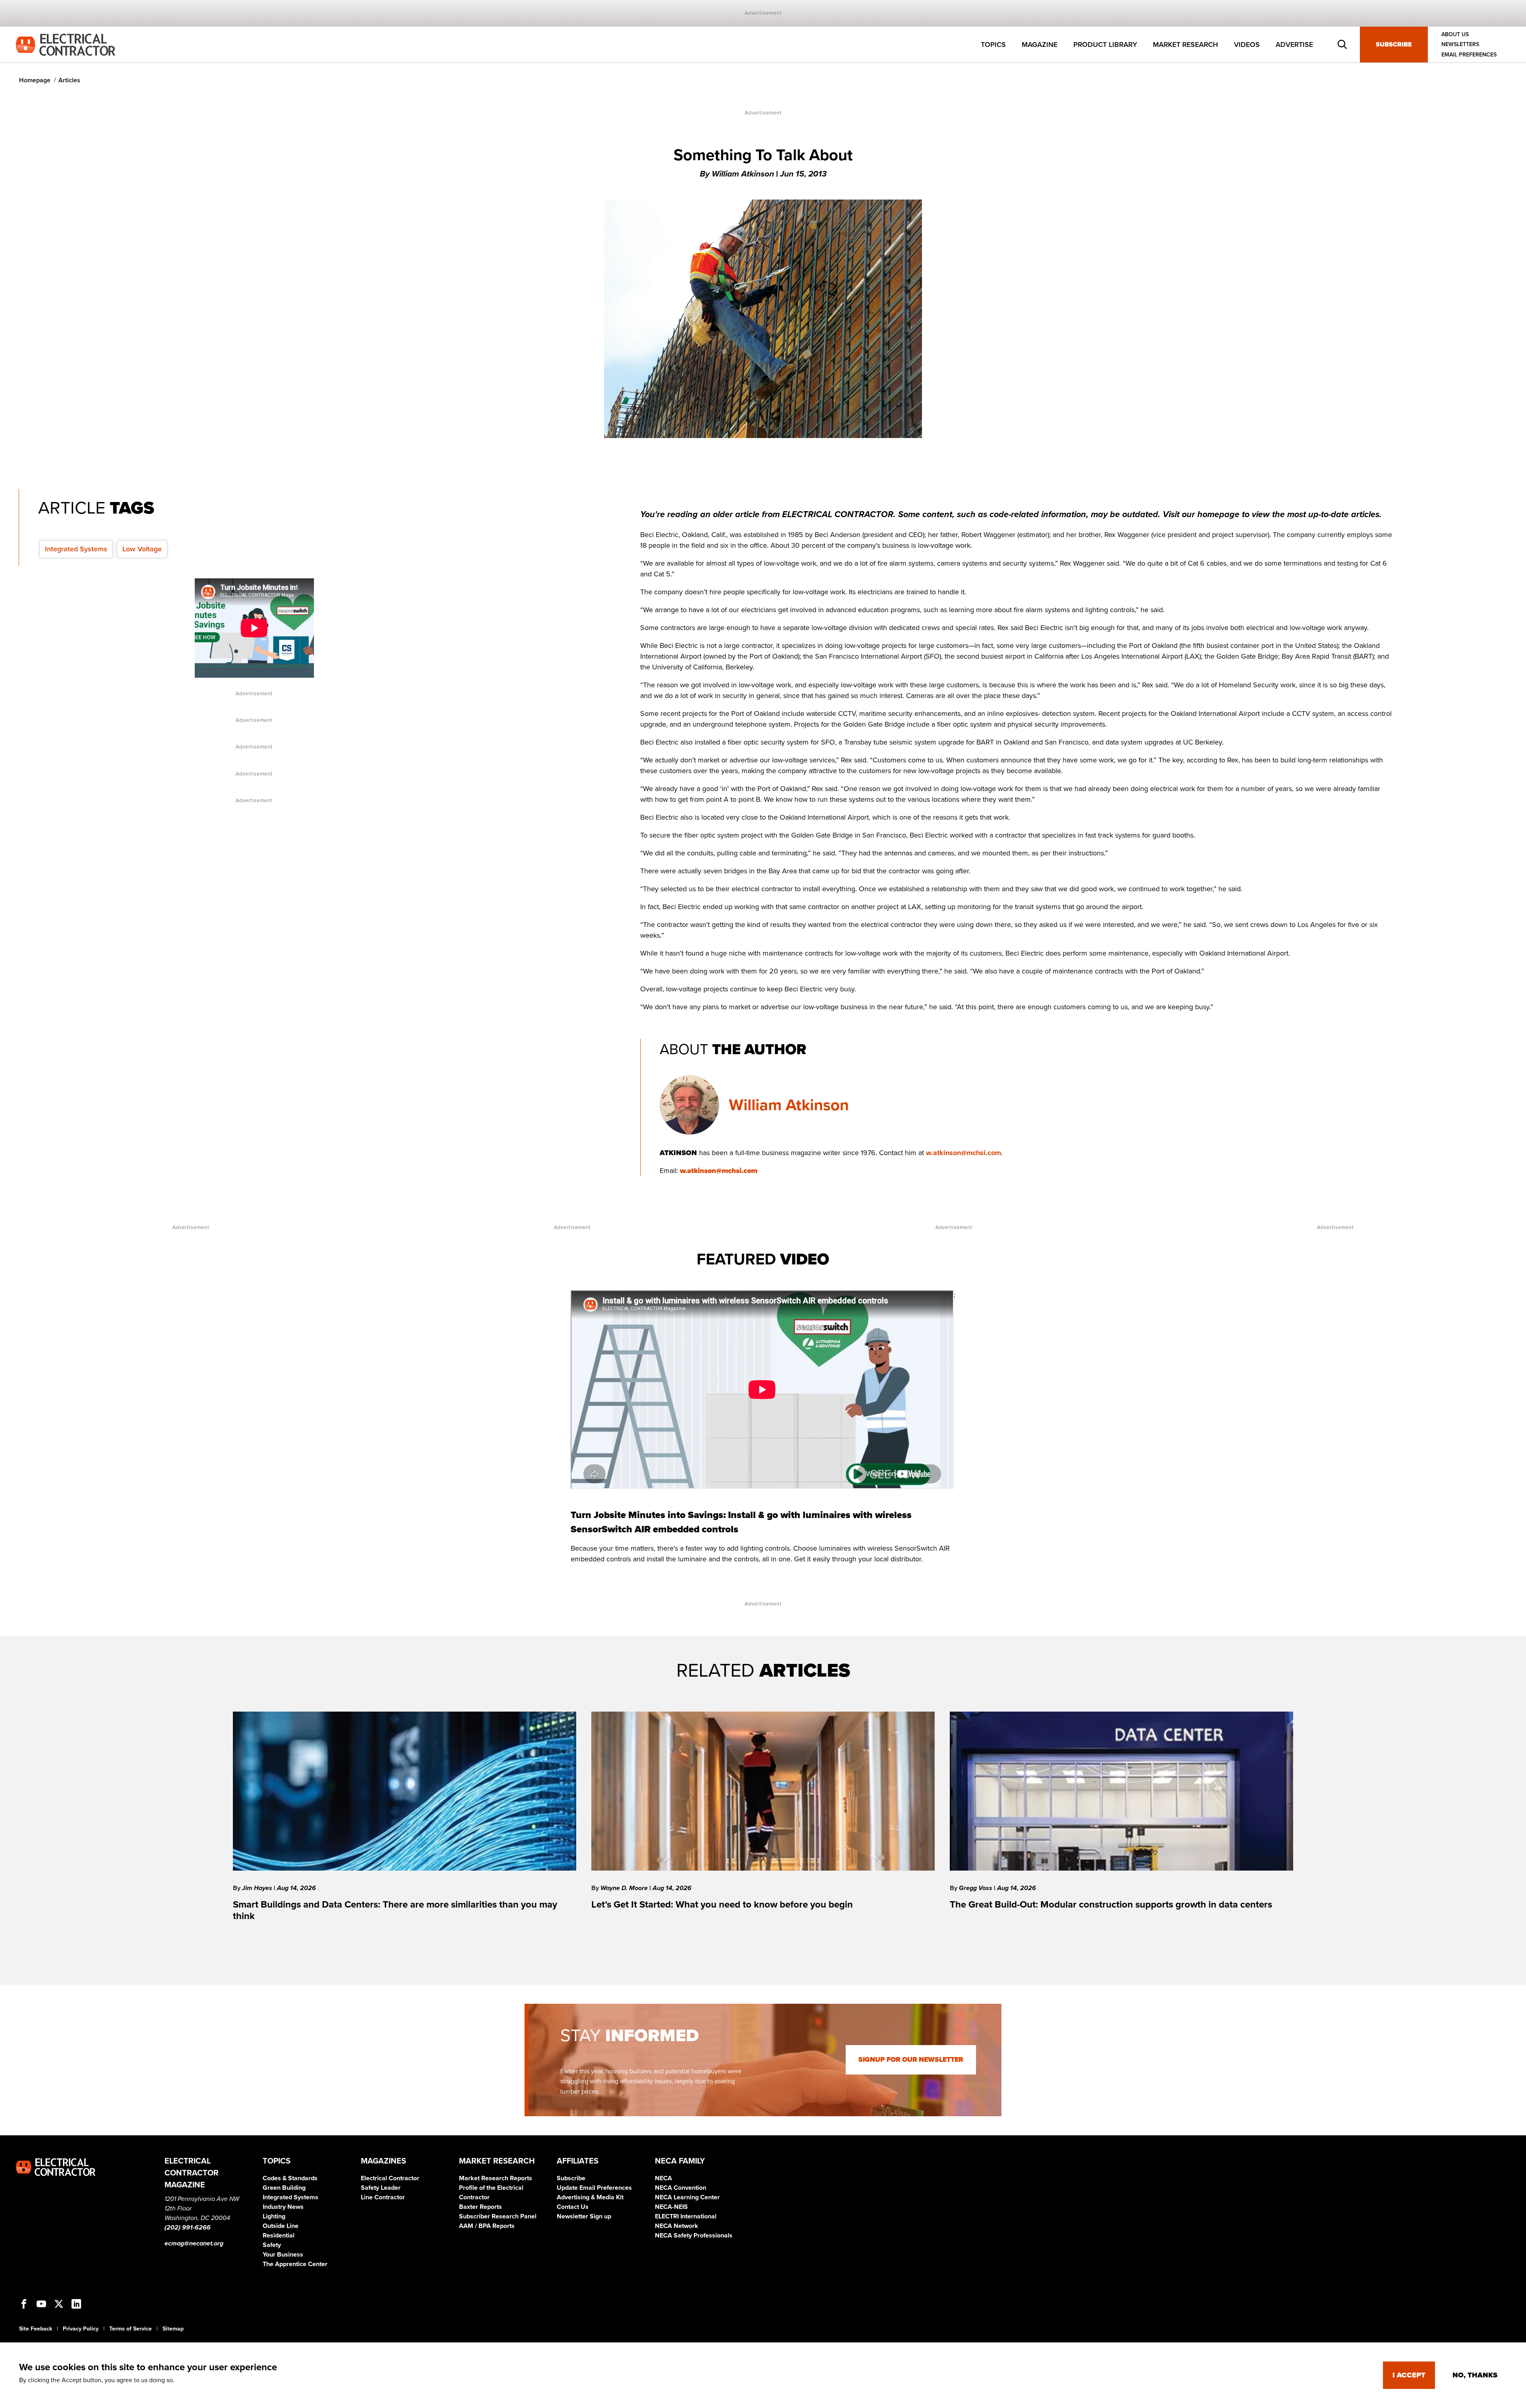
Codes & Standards (290, 2178)
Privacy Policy (81, 2329)
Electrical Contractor (390, 2178)
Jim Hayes (258, 1888)
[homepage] (66, 44)
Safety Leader (381, 2188)
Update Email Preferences (594, 2188)
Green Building (284, 2188)
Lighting (274, 2216)
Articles (69, 80)
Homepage (35, 80)
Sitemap (173, 2329)
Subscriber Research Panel (498, 2216)
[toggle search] (1342, 45)
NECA (663, 2178)
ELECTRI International (686, 2216)
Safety (272, 2245)
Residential (279, 2235)
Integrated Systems (76, 549)
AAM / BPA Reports (487, 2226)
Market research (1185, 45)
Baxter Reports (480, 2207)
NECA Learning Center (687, 2197)
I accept (1409, 2375)
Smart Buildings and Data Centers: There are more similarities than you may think (395, 1910)
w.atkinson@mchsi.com (963, 1153)
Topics (993, 45)
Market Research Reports (496, 2178)
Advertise (1294, 45)
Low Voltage (142, 549)
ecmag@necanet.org (194, 2243)
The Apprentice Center (295, 2264)
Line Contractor (383, 2197)
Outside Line (281, 2226)
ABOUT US (1455, 34)
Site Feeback (36, 2329)
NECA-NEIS (671, 2207)
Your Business (283, 2255)
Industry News (283, 2207)
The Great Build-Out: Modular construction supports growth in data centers (1111, 1905)
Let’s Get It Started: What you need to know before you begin (722, 1905)
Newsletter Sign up (584, 2216)
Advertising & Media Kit (590, 2197)
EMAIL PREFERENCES (1469, 55)
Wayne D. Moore (625, 1888)
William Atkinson (789, 1105)
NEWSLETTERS (1460, 45)
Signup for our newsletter (911, 2060)
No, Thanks (1475, 2375)
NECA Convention (681, 2188)
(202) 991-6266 (188, 2228)
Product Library (1105, 45)
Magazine (1040, 45)
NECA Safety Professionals (694, 2235)
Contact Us (573, 2207)
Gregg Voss (976, 1888)
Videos (1247, 45)
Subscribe (1394, 45)
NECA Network (677, 2226)
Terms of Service (131, 2329)
